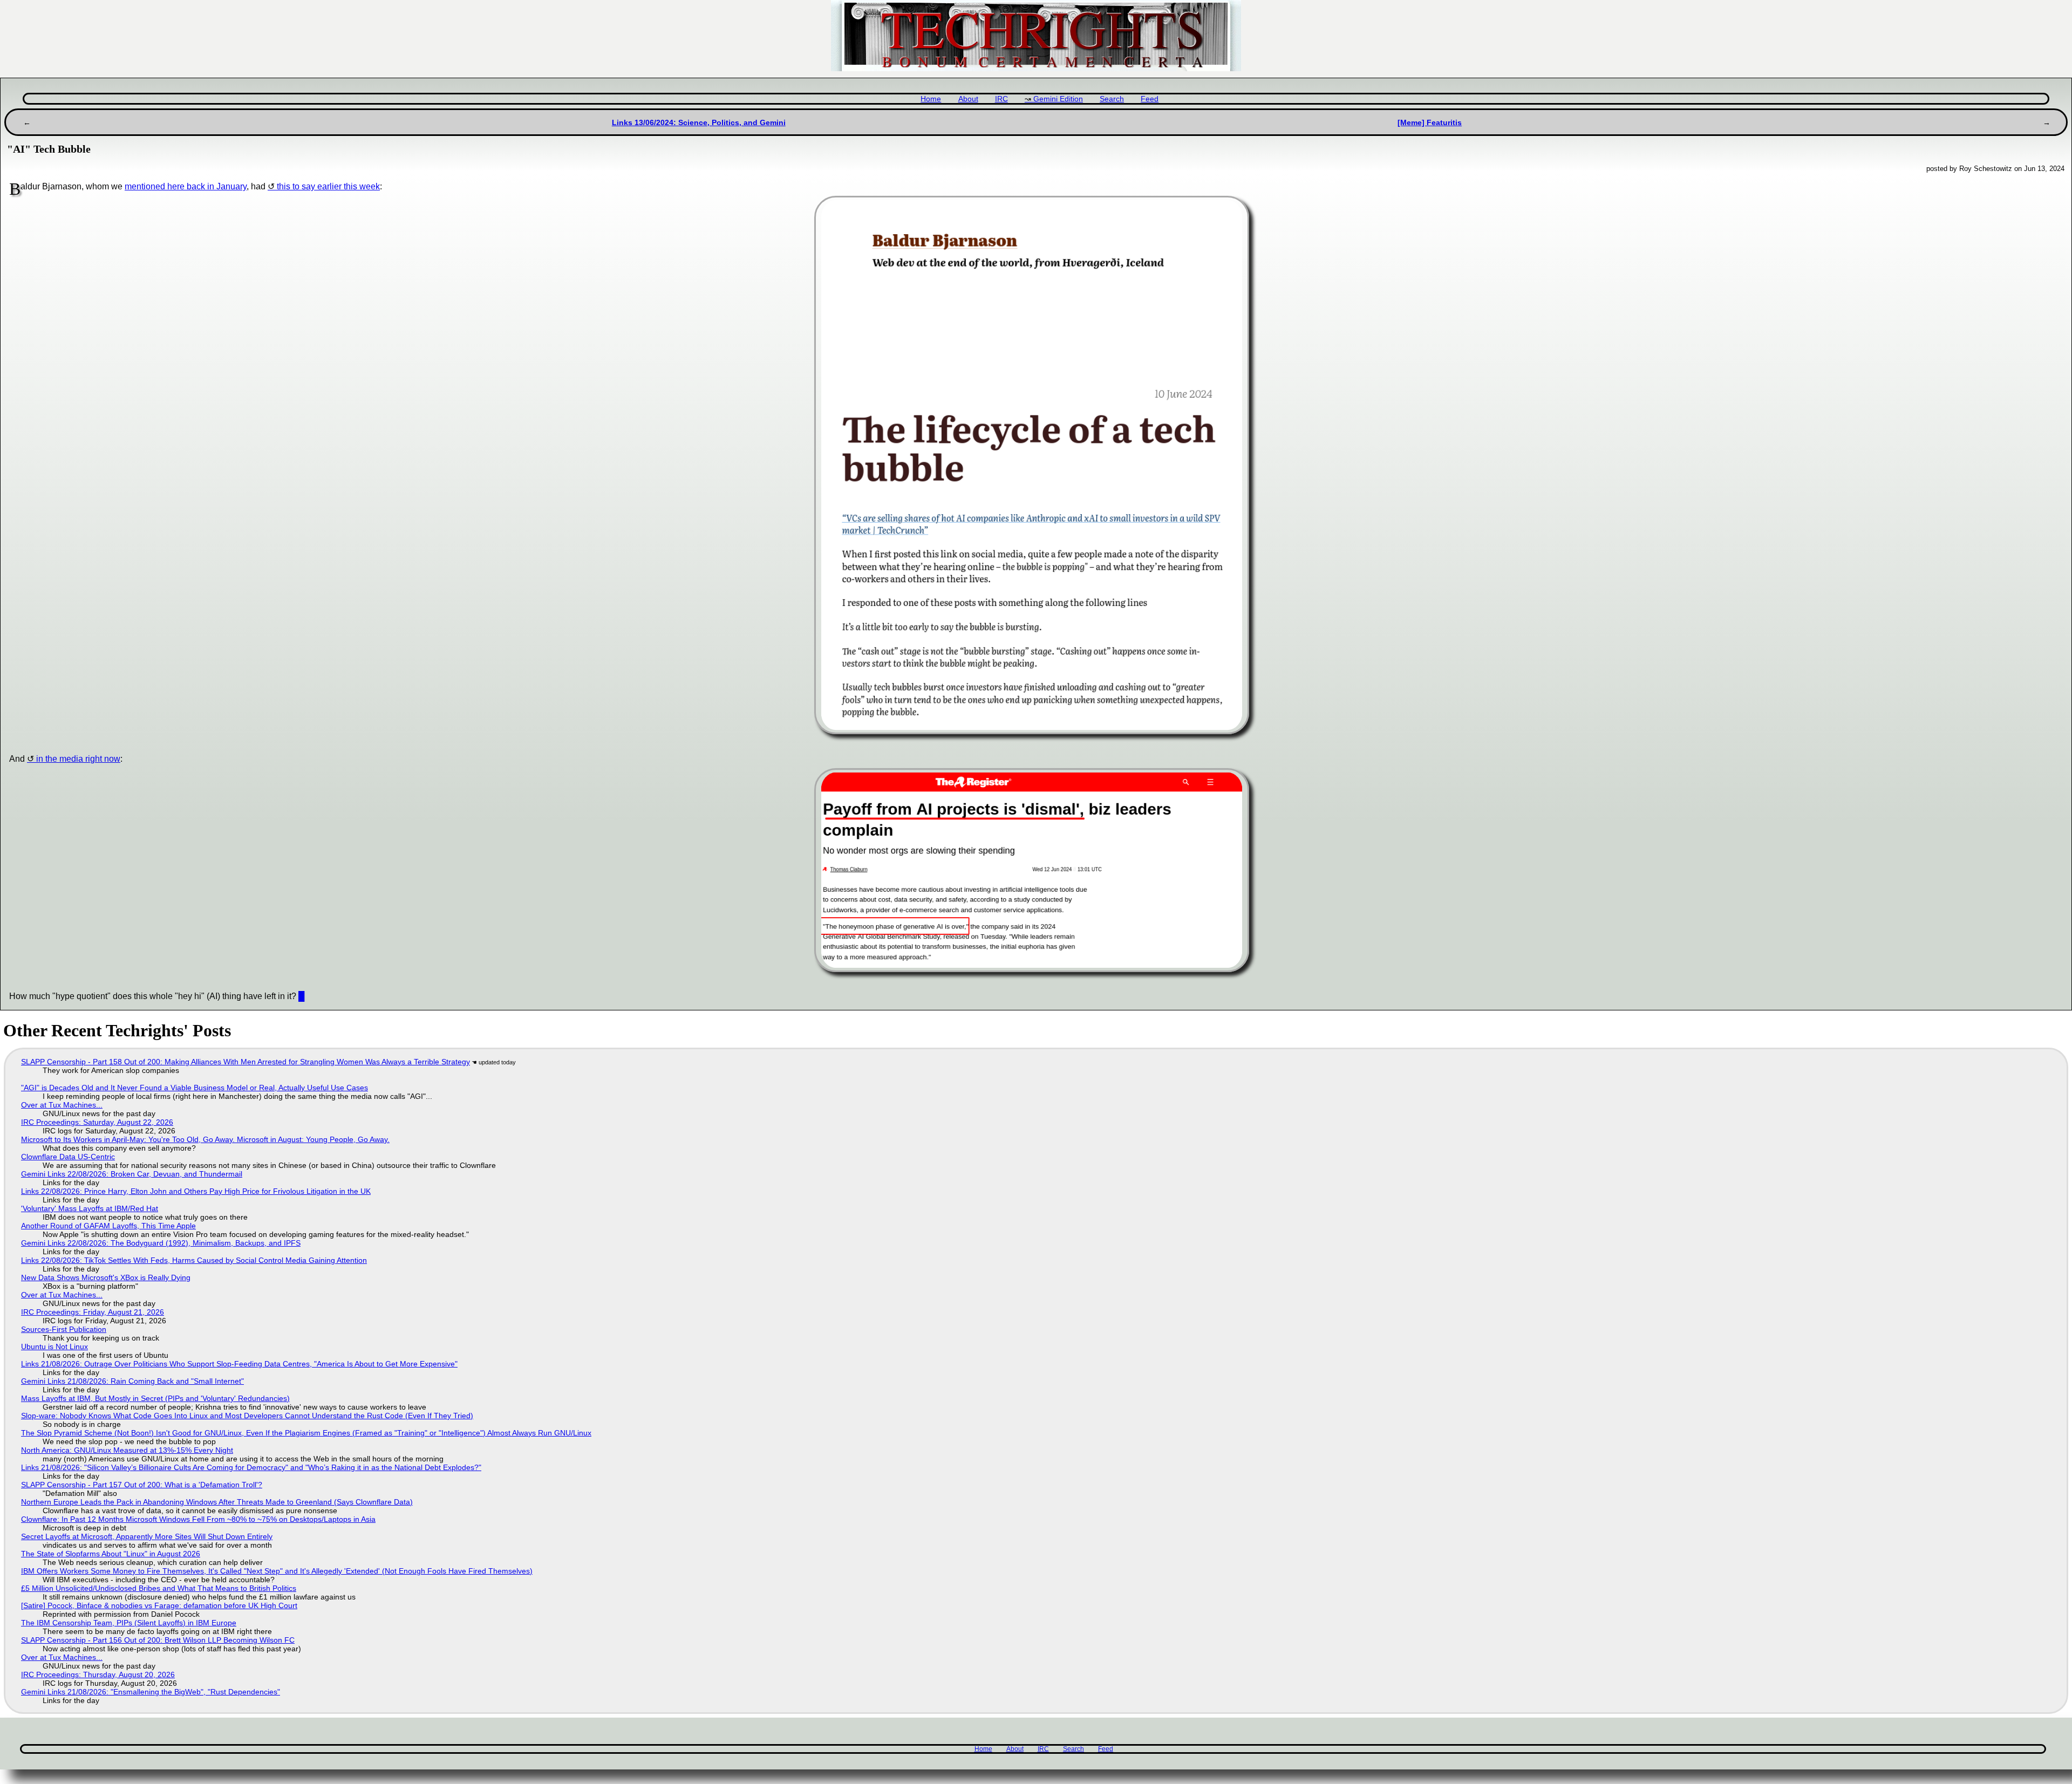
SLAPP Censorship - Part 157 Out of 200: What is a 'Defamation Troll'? (142, 1485)
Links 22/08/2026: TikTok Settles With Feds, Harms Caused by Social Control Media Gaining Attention (194, 1260)
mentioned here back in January (186, 186)
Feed (1150, 99)
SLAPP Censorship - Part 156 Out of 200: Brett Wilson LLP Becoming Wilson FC (158, 1640)
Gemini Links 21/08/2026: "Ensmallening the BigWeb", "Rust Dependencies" (151, 1692)
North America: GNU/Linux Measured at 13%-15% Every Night (127, 1450)
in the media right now (78, 759)
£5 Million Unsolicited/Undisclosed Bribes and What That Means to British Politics (159, 1588)
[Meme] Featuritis (1430, 122)
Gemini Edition (1058, 99)
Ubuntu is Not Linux (54, 1346)
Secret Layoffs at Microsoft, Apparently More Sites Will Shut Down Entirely (147, 1536)
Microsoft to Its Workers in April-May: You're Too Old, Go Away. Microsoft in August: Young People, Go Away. (205, 1139)
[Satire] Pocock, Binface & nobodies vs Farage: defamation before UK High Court (159, 1605)
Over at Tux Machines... (62, 1105)
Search (1112, 99)
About (968, 99)
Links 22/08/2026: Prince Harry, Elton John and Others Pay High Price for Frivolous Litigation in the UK (196, 1191)
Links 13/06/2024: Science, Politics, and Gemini (699, 122)
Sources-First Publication (64, 1329)
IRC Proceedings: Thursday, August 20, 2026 (98, 1674)
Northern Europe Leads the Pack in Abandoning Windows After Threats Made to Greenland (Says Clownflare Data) (217, 1502)
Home (931, 99)
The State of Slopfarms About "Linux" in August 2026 (111, 1554)
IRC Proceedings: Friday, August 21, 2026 (93, 1312)
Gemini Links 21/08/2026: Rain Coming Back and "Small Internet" (132, 1381)
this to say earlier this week (328, 186)
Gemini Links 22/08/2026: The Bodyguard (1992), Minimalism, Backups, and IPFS (161, 1243)
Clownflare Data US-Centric (68, 1157)
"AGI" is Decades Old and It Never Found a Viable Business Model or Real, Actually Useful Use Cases (195, 1088)
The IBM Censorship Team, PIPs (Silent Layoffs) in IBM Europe (129, 1623)
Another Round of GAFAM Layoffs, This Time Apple (108, 1226)
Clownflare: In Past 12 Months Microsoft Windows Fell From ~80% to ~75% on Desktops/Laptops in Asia (198, 1519)
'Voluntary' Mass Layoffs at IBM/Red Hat (90, 1208)
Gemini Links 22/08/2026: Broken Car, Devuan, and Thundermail (132, 1174)
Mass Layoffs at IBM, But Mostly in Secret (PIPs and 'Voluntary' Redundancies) (155, 1398)
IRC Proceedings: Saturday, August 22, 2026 (97, 1122)
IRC (1001, 99)
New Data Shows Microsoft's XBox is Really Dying (106, 1277)
